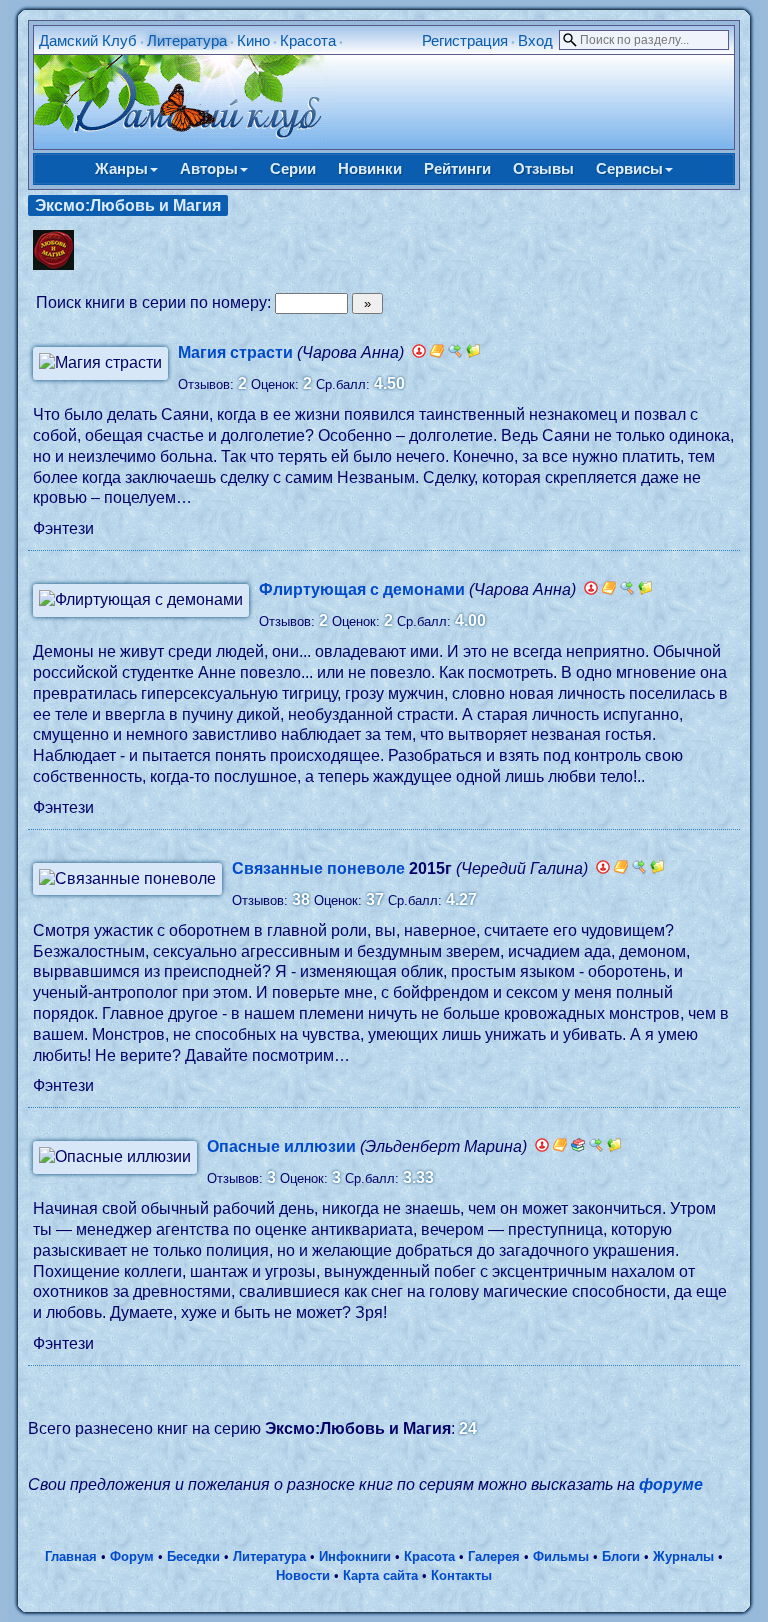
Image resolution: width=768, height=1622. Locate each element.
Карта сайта (380, 1575)
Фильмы (561, 1556)
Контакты (461, 1575)
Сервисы (629, 168)
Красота (308, 40)
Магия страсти (235, 352)
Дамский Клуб (88, 40)
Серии (293, 168)
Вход (535, 40)
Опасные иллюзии (281, 1146)
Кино (253, 40)
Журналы (683, 1556)
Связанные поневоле (318, 868)
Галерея (494, 1556)
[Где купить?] (455, 352)
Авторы (209, 168)
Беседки (193, 1556)
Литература (187, 40)
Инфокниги (355, 1556)
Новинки (370, 168)
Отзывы (543, 168)
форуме (671, 1484)
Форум (132, 1556)
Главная (71, 1556)
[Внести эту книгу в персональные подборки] (473, 352)
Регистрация (465, 40)
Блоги (621, 1556)
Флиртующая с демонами (362, 589)
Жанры (121, 168)
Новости (303, 1575)
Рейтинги (457, 168)
